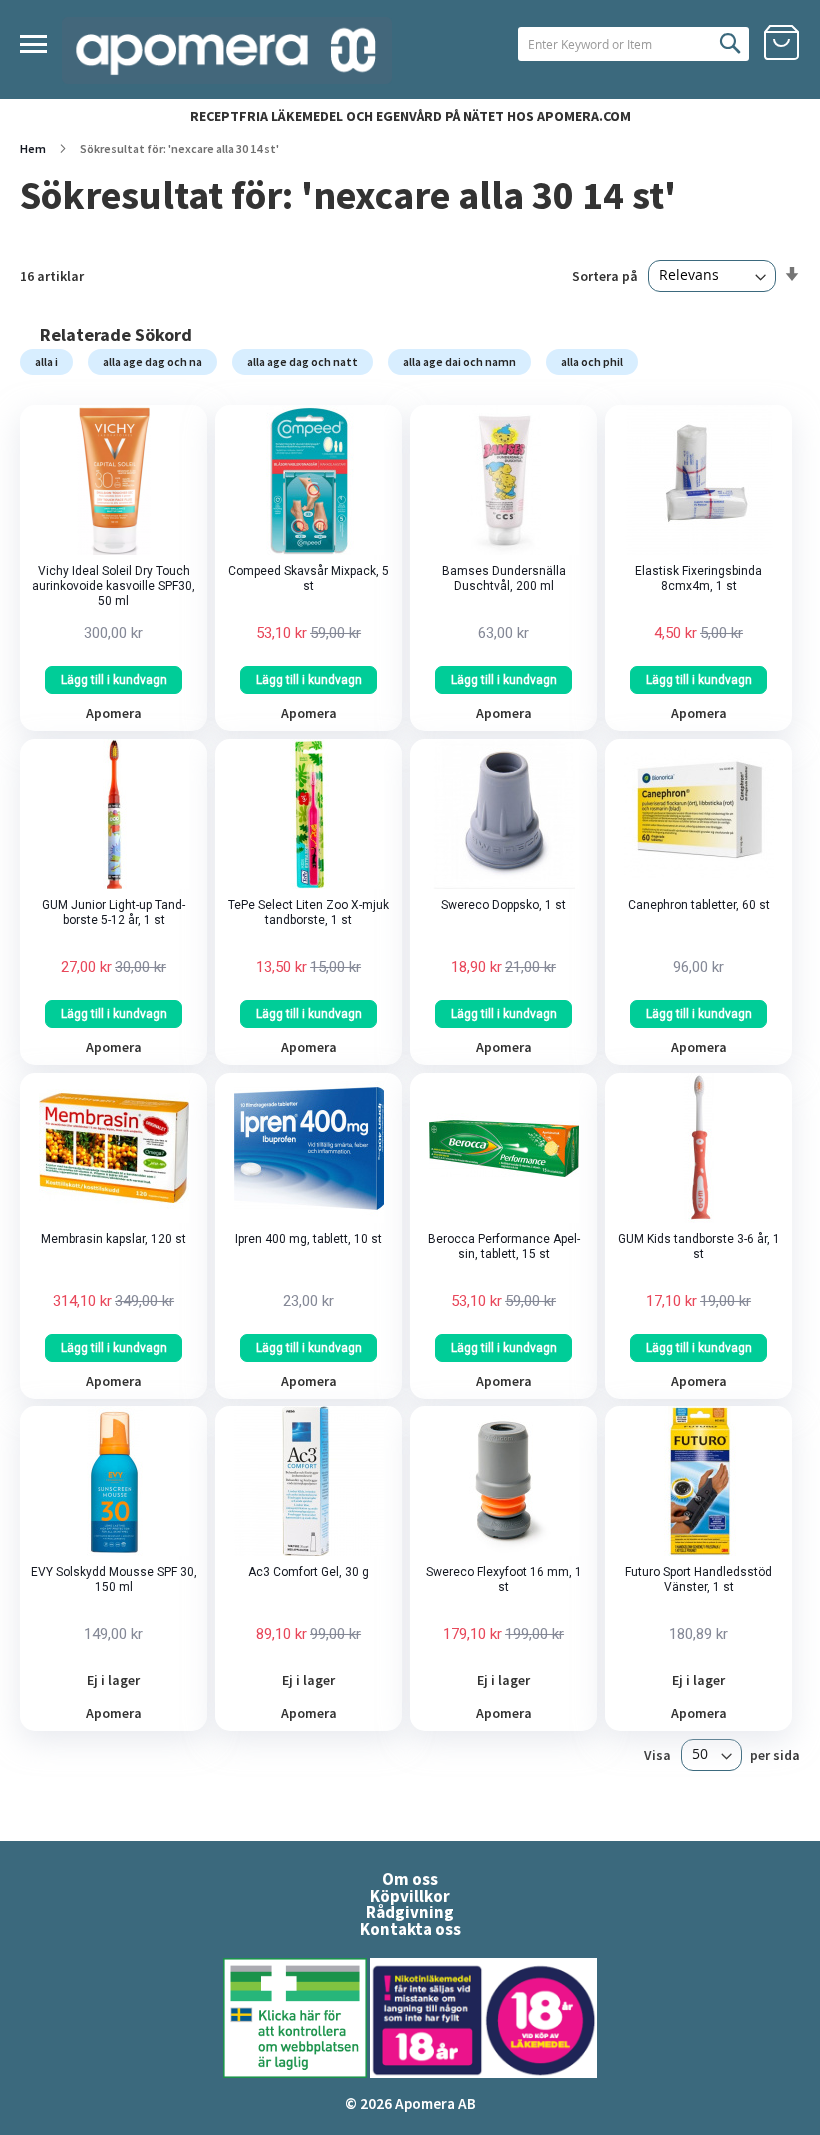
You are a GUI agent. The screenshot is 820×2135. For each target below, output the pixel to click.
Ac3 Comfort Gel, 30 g (308, 1572)
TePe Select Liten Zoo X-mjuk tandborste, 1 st (308, 912)
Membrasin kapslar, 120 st (113, 1239)
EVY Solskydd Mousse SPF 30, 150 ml (114, 1579)
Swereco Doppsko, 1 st (503, 905)
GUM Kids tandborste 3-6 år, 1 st (699, 1246)
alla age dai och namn (459, 361)
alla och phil (592, 361)
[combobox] (633, 44)
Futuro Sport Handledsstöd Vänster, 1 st (698, 1579)
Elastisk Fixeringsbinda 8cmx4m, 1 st (698, 578)
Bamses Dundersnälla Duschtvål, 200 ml (504, 578)
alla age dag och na (152, 361)
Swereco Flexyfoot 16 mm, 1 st (504, 1579)
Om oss (410, 1879)
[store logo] (227, 50)
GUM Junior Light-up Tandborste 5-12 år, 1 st (113, 912)
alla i (46, 361)
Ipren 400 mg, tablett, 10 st (308, 1239)
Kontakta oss (410, 1929)
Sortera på (605, 275)
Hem (34, 148)
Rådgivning (410, 1912)
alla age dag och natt (302, 361)
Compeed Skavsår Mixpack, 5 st (308, 578)
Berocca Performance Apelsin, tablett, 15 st (504, 1246)
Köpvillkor (410, 1896)
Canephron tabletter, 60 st (699, 905)
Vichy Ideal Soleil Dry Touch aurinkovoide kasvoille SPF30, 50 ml (113, 586)
